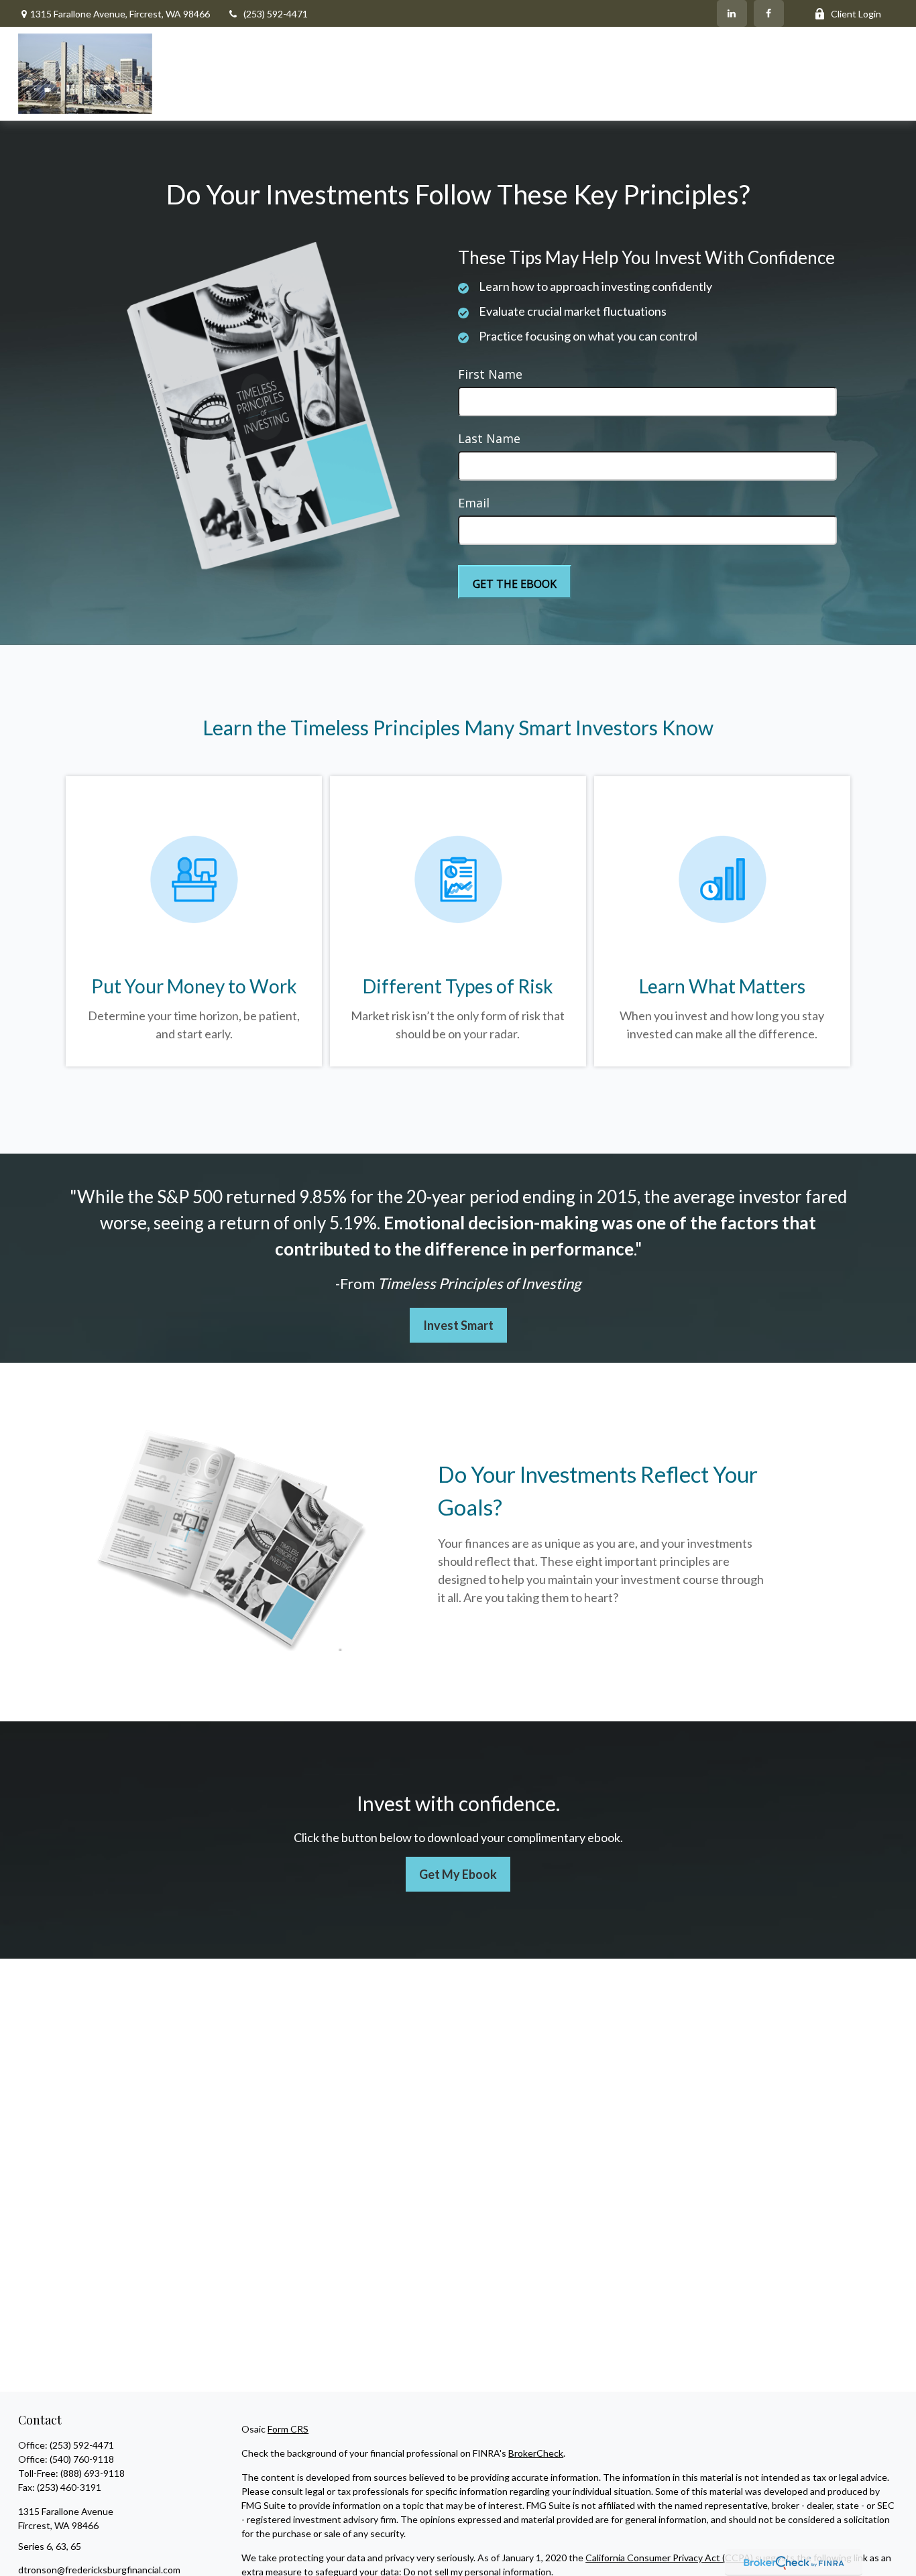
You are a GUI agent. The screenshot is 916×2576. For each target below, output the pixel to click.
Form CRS (288, 2429)
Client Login (856, 14)
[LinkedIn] (732, 13)
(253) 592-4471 (276, 14)
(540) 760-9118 (82, 2459)
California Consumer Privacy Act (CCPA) (669, 2558)
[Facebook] (769, 13)
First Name (490, 374)
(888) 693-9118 (93, 2473)
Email (474, 503)
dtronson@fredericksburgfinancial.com (99, 2570)
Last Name (489, 438)
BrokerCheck (536, 2453)
